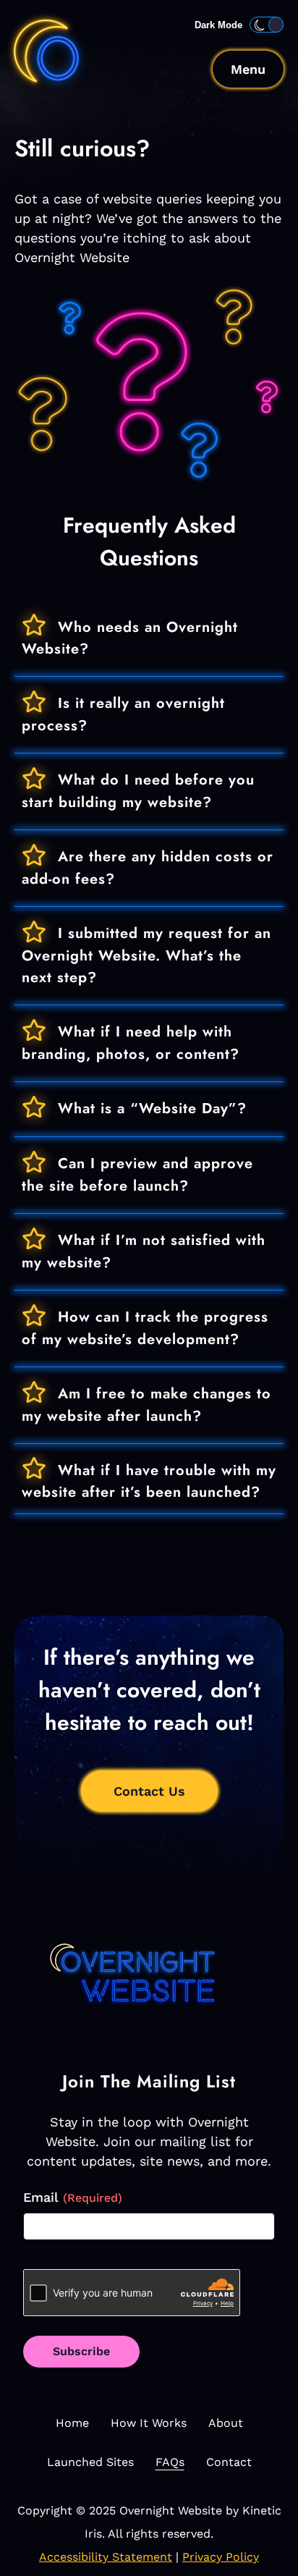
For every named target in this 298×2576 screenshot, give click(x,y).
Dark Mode (218, 25)
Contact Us (149, 1791)
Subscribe (81, 2351)
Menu (248, 69)
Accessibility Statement (106, 2557)
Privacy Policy (221, 2557)
